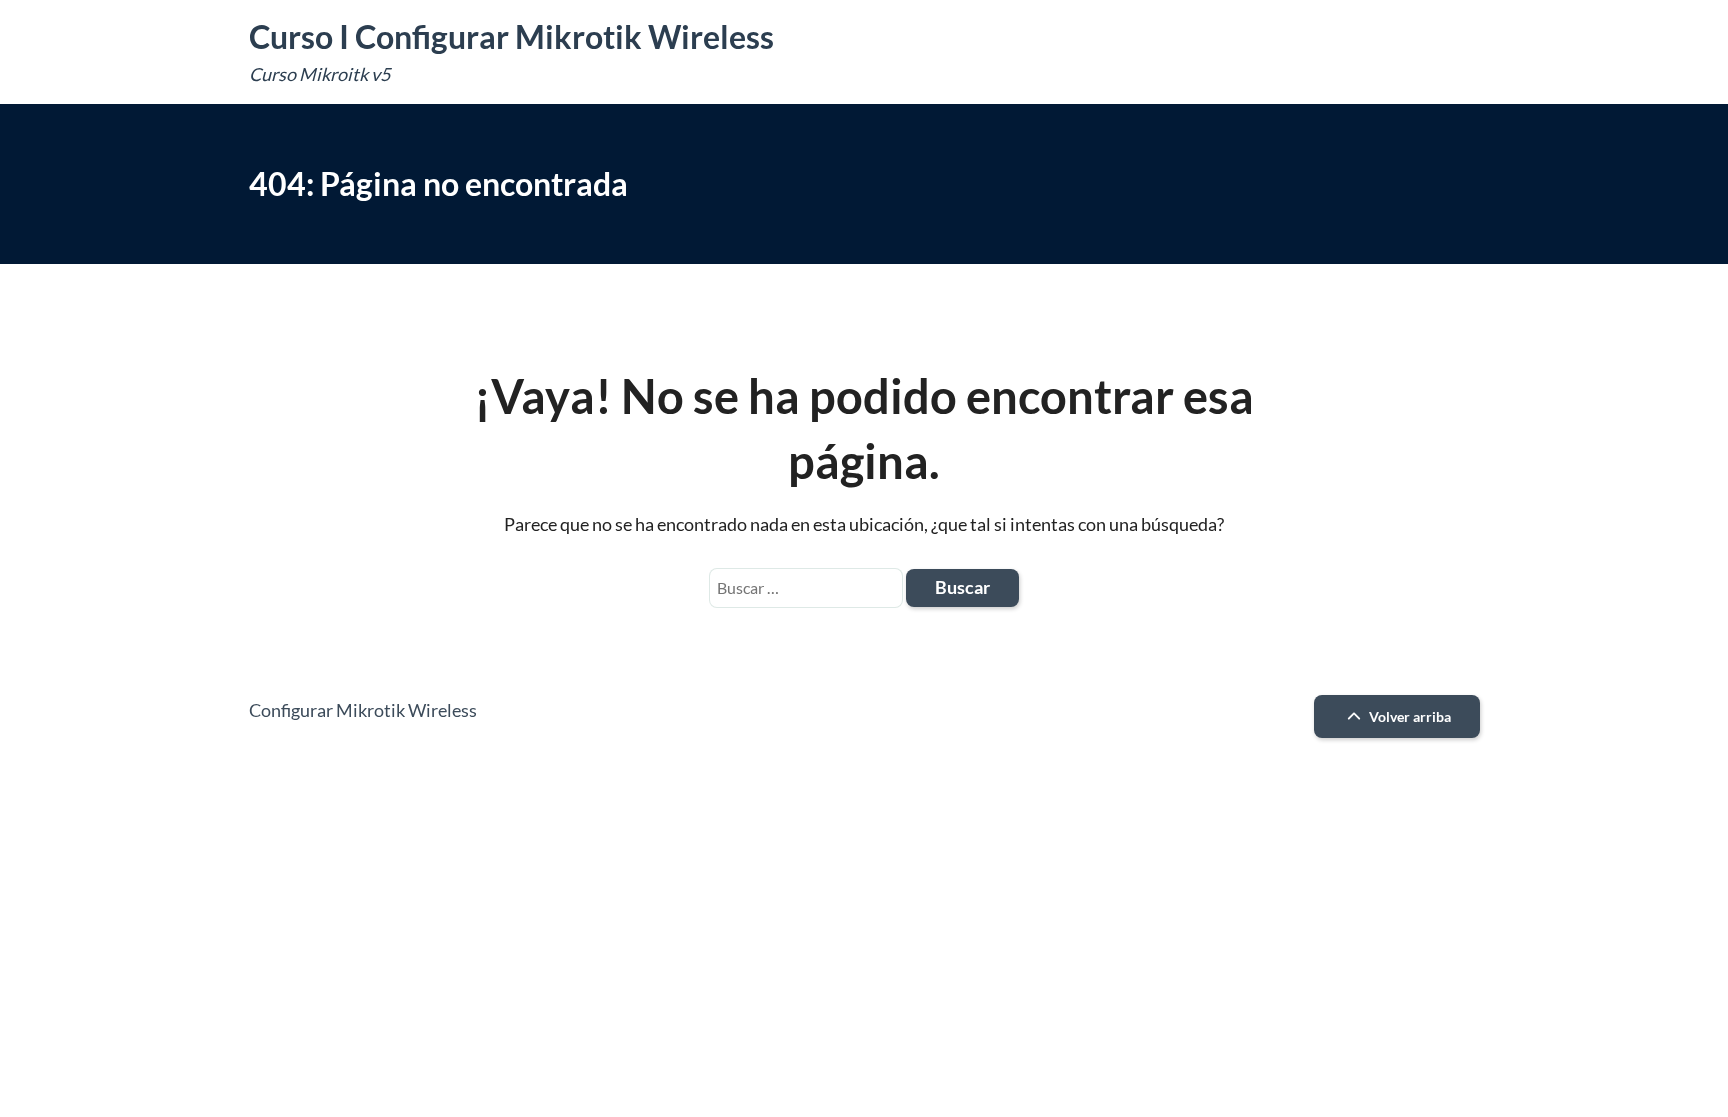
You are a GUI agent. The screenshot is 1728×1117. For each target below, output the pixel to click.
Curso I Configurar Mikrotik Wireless (511, 36)
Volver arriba (1408, 716)
